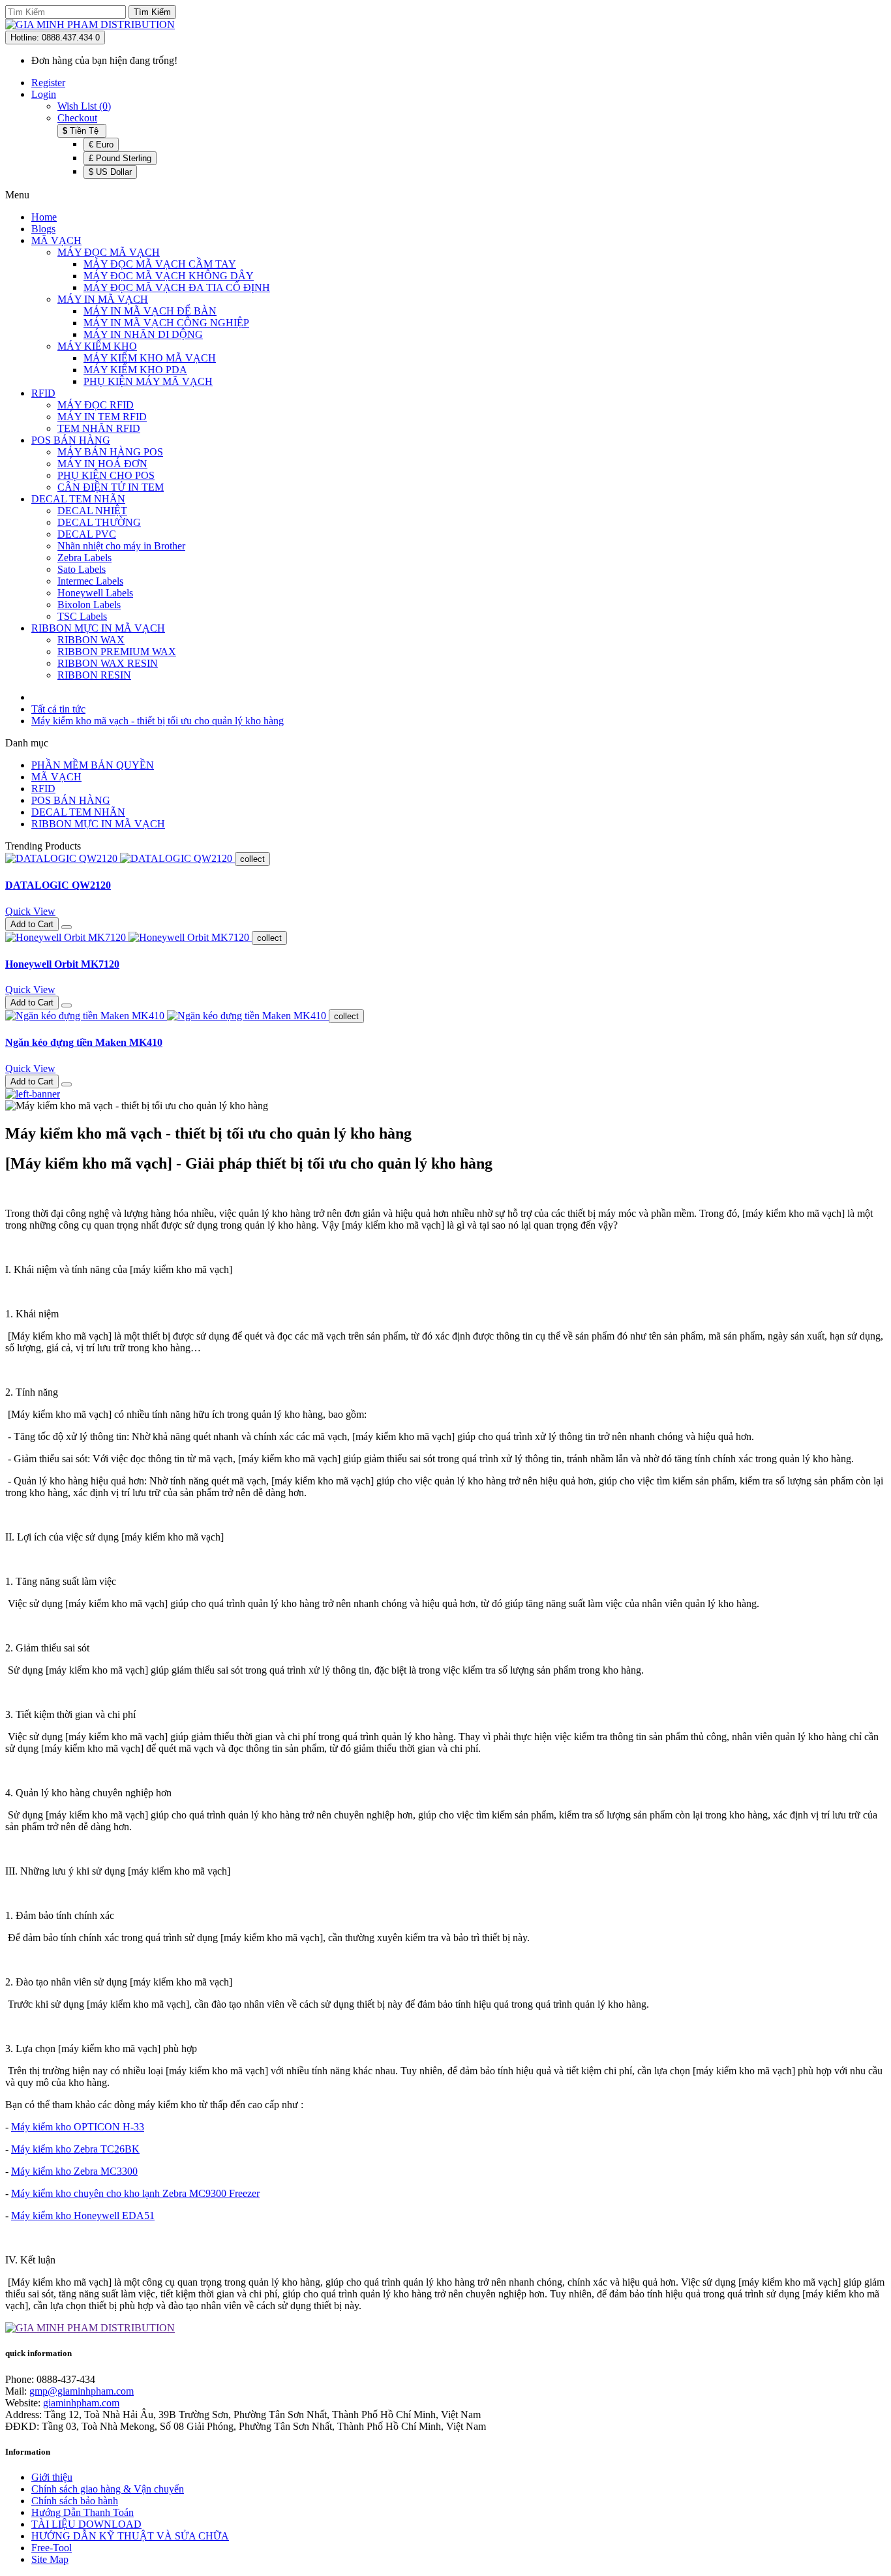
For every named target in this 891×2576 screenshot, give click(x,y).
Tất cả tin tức (58, 709)
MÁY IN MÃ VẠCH (103, 299)
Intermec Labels (90, 581)
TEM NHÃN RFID (99, 428)
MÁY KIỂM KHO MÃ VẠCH (150, 358)
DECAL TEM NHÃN (78, 499)
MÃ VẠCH (56, 240)
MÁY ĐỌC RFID (96, 405)
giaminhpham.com (81, 2403)
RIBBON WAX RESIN (108, 663)
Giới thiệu (52, 2477)
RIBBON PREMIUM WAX (117, 652)
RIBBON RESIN (94, 675)
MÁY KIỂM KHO (97, 346)
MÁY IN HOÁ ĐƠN (102, 464)
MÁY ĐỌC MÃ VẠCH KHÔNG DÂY (169, 276)
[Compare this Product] (67, 927)
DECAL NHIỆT (92, 511)
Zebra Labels (84, 558)
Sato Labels (82, 569)
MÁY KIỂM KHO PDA (135, 370)
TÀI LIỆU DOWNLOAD (86, 2524)
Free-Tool (52, 2548)
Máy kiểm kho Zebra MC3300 (74, 2171)
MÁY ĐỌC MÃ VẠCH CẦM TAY (160, 264)
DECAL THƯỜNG (99, 522)
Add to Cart (32, 924)
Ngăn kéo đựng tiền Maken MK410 (84, 1042)
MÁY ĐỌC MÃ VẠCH (109, 252)
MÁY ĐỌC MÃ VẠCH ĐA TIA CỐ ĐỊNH (177, 287)
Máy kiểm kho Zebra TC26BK (75, 2149)
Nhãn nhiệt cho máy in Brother (121, 546)
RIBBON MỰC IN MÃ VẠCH (98, 628)
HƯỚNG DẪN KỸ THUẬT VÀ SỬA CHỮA (130, 2536)
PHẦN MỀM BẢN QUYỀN (93, 765)
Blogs (43, 229)
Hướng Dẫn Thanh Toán (83, 2512)
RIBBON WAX (91, 640)
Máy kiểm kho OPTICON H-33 (78, 2127)
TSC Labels (82, 616)
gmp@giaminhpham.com (82, 2391)
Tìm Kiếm (152, 12)
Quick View (30, 911)
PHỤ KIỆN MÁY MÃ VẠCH (148, 381)
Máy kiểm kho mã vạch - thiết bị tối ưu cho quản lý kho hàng (158, 721)
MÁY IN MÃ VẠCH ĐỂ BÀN (150, 311)
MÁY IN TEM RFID (102, 417)
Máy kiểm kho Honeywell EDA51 (83, 2216)
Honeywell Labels (95, 593)
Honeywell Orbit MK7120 (62, 964)
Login (44, 94)
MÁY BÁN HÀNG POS (110, 452)
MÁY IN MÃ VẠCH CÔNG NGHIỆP (166, 323)
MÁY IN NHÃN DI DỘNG (143, 334)
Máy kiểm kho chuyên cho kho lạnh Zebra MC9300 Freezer (135, 2193)
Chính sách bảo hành (75, 2501)
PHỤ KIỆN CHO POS (106, 475)
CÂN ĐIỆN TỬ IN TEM (111, 487)
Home (44, 217)
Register (48, 83)
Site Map (50, 2559)
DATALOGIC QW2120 (58, 885)
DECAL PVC (87, 534)
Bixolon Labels (89, 605)
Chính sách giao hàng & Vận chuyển (108, 2489)
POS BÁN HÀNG (71, 440)
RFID (43, 393)
